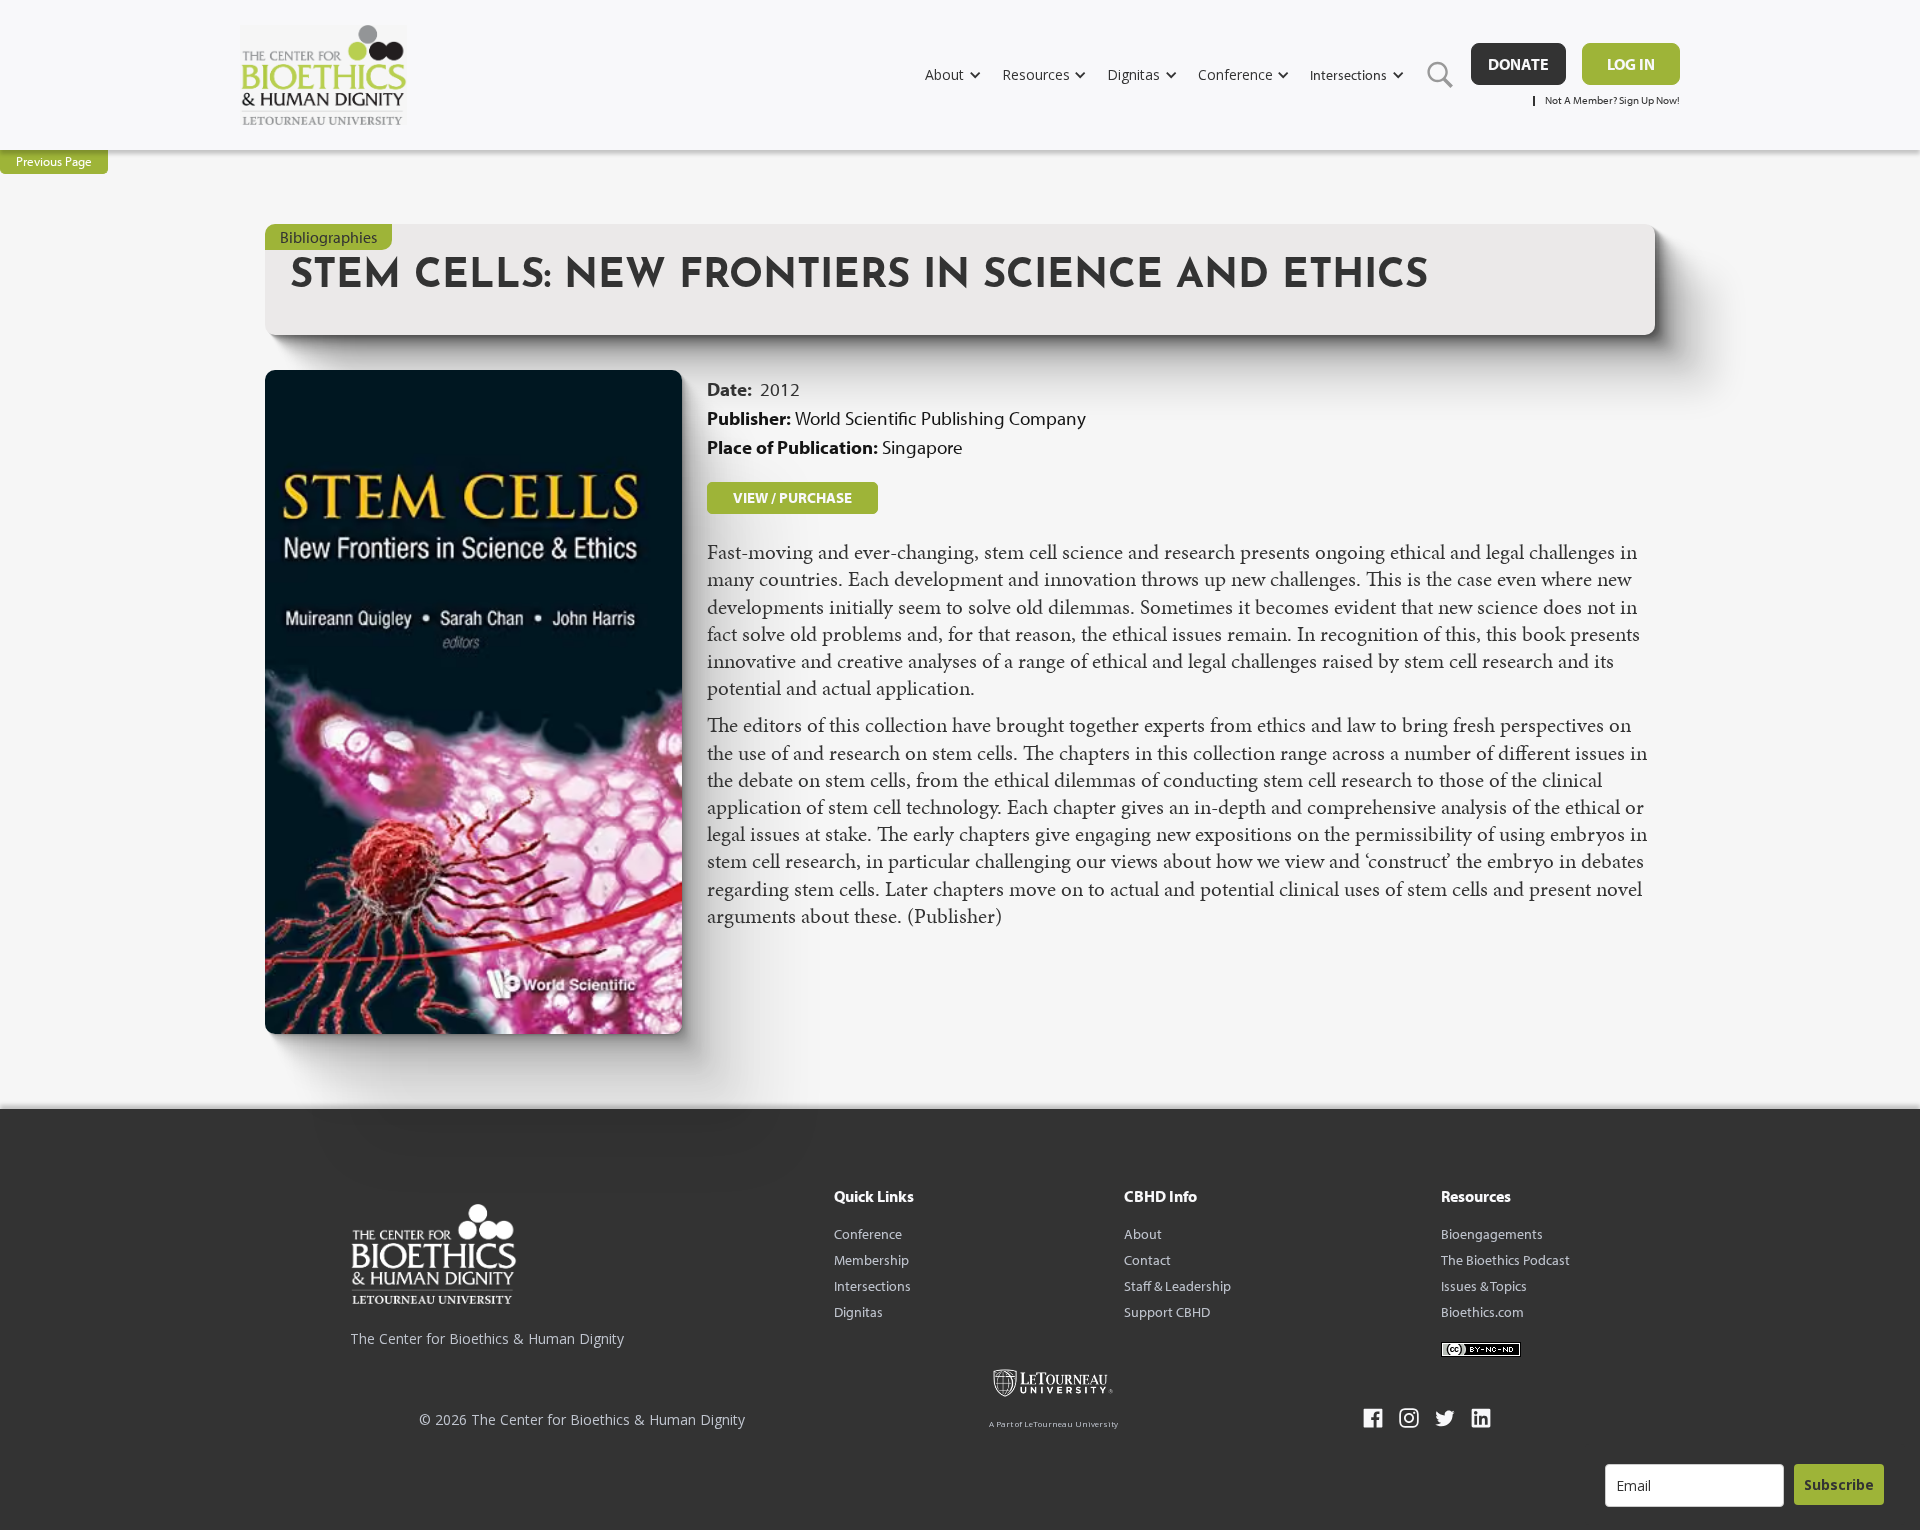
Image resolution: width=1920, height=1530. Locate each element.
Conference (868, 1234)
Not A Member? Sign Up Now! (1612, 100)
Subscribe (1839, 1484)
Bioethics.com (1482, 1312)
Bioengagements (1492, 1234)
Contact (1147, 1260)
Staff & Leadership (1177, 1286)
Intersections (872, 1286)
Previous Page (54, 161)
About (1143, 1234)
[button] (963, 74)
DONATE (1518, 64)
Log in (1631, 64)
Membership (871, 1260)
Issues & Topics (1484, 1286)
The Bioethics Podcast (1505, 1260)
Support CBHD (1167, 1312)
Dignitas (858, 1312)
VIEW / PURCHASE (792, 497)
